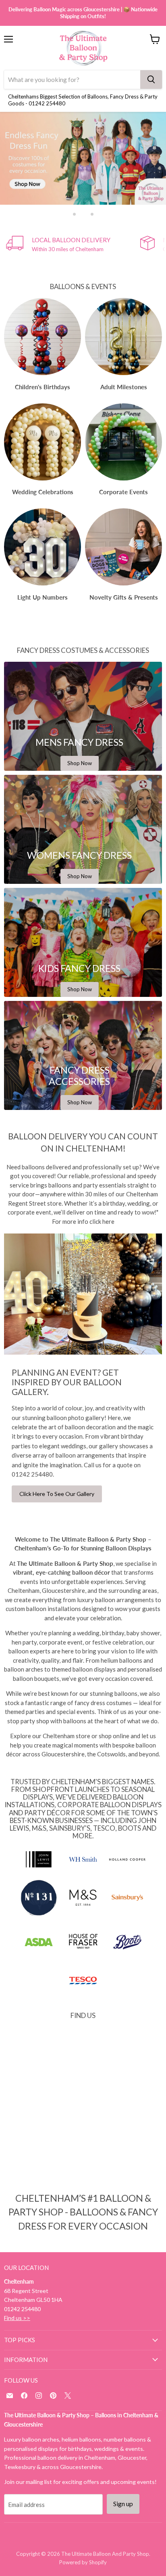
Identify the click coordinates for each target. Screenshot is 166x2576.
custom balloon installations (43, 1609)
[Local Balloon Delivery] (73, 244)
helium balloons (121, 1660)
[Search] (151, 80)
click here (102, 1221)
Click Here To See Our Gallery (57, 1494)
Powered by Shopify (83, 2562)
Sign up (123, 2504)
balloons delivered (46, 1167)
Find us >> (17, 2318)
